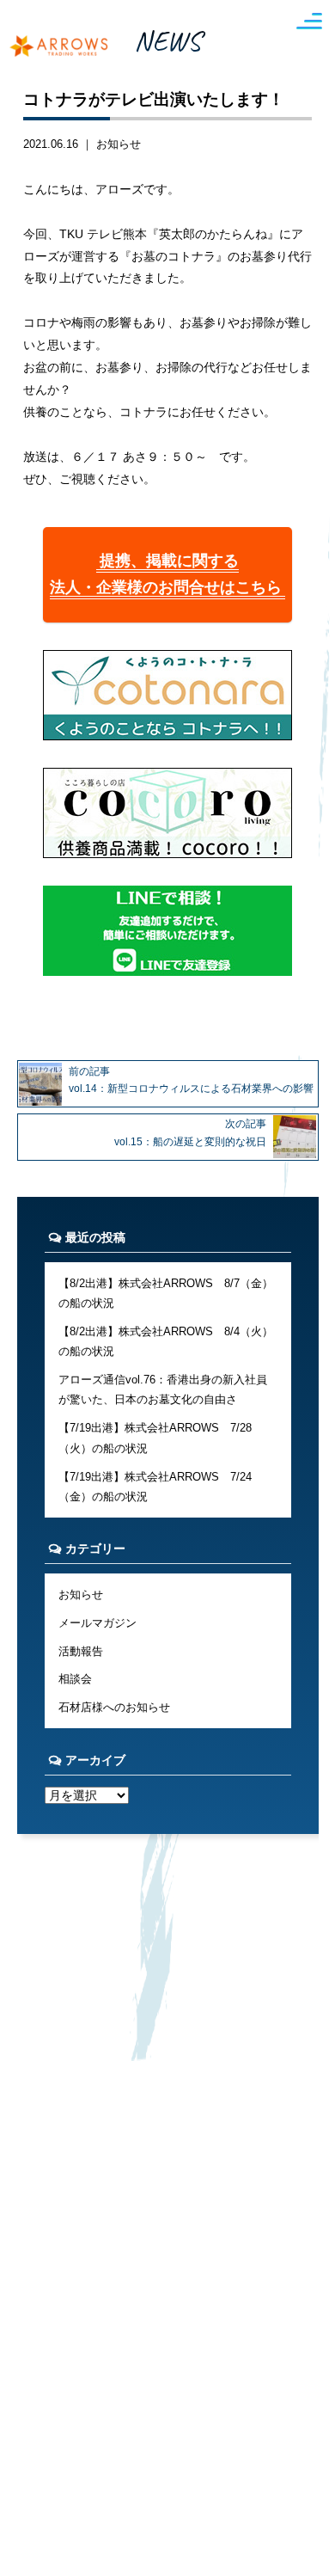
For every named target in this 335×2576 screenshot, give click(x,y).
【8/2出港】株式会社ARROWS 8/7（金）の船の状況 (166, 1293)
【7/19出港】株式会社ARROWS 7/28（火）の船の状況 (155, 1438)
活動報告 (81, 1651)
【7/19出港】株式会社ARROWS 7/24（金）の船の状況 (155, 1487)
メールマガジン (97, 1623)
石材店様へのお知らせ (114, 1707)
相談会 (75, 1679)
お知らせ (119, 144)
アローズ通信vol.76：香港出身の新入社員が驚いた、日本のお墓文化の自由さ (163, 1389)
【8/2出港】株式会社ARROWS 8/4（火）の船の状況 (166, 1341)
